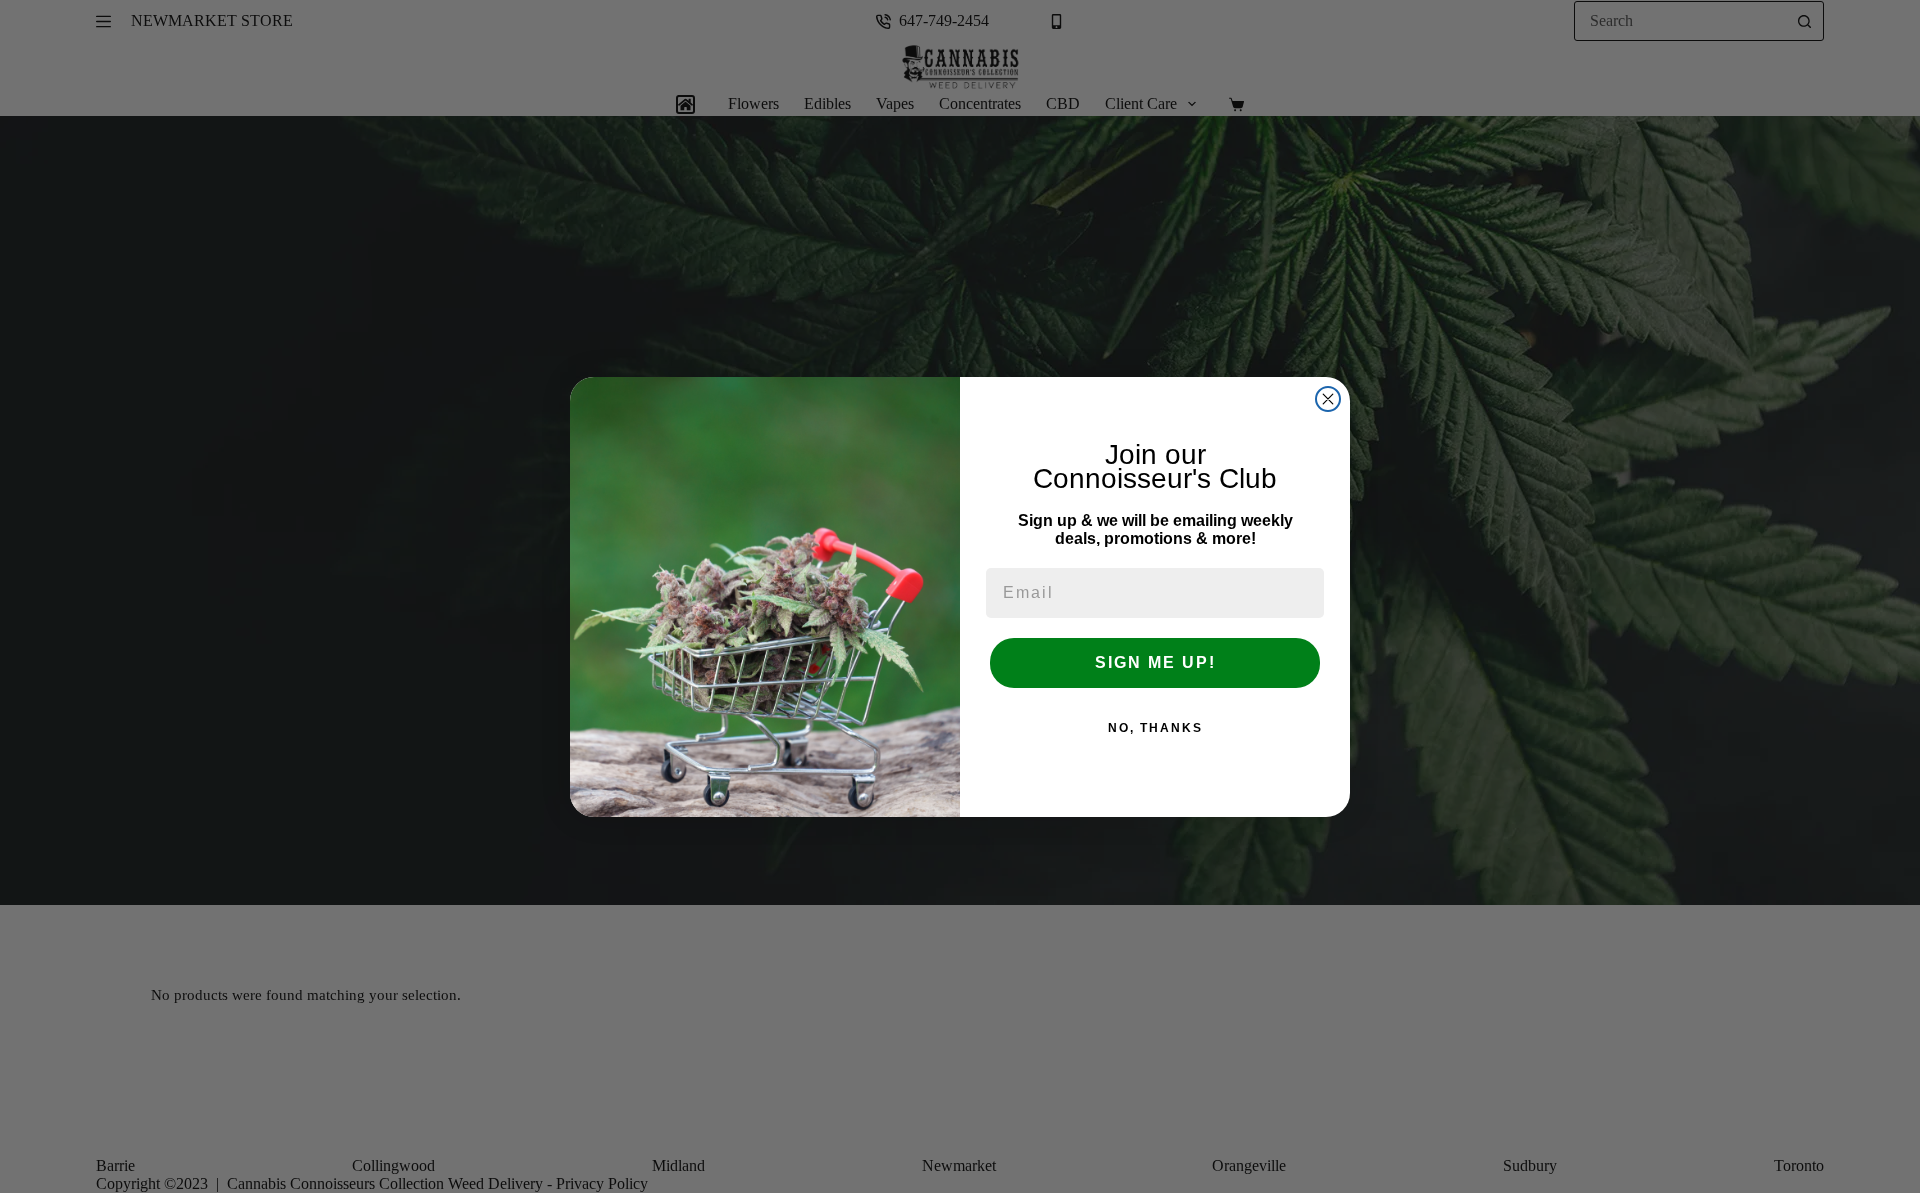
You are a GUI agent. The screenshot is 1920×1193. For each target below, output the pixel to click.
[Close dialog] (1328, 399)
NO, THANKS (1155, 728)
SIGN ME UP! (1155, 662)
